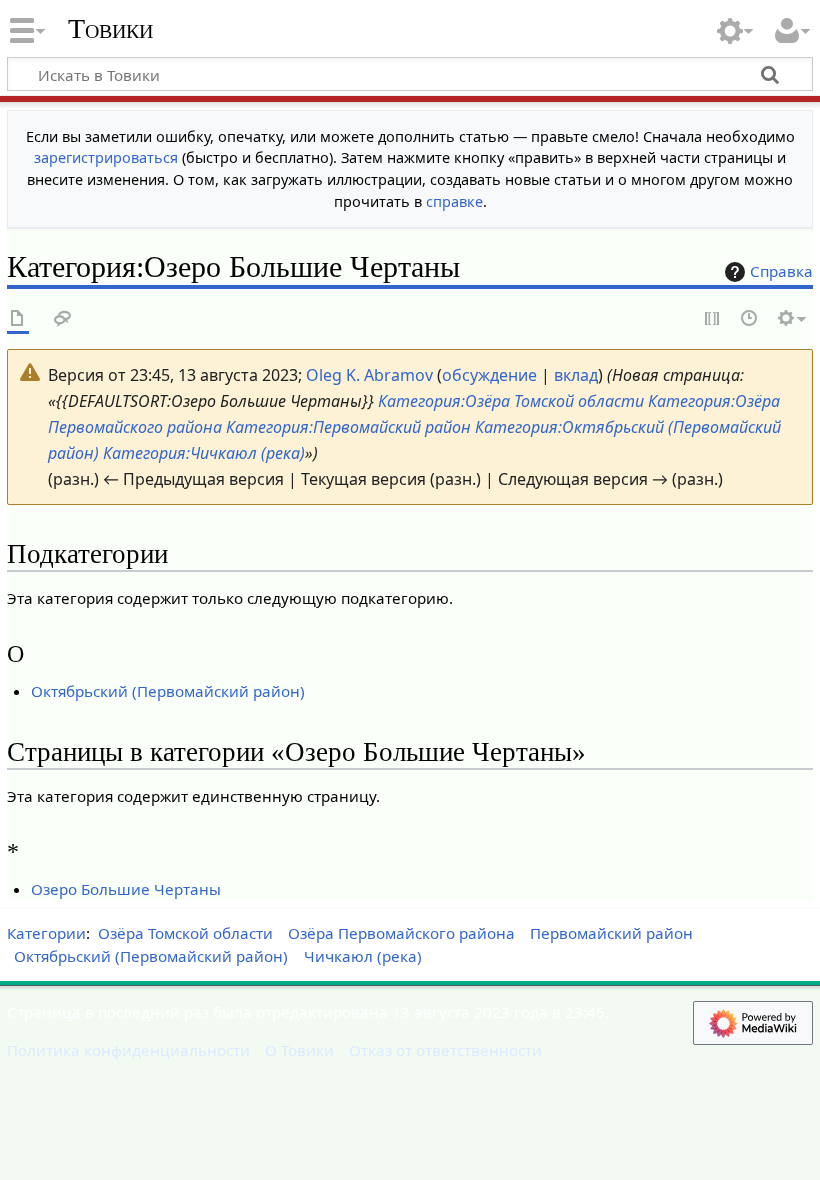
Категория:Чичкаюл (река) (204, 453)
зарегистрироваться (106, 157)
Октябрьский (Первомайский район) (168, 691)
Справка (781, 271)
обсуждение (489, 375)
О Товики (299, 1050)
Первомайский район (611, 933)
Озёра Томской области (185, 933)
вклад (576, 375)
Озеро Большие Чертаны (126, 889)
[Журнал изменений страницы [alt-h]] (750, 319)
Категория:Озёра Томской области (511, 401)
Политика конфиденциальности (128, 1050)
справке (454, 201)
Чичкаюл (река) (363, 956)
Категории (46, 933)
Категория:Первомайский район (348, 427)
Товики (110, 29)
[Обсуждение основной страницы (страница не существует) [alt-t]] (63, 319)
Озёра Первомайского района (401, 933)
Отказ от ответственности (445, 1050)
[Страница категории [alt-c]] (18, 319)
